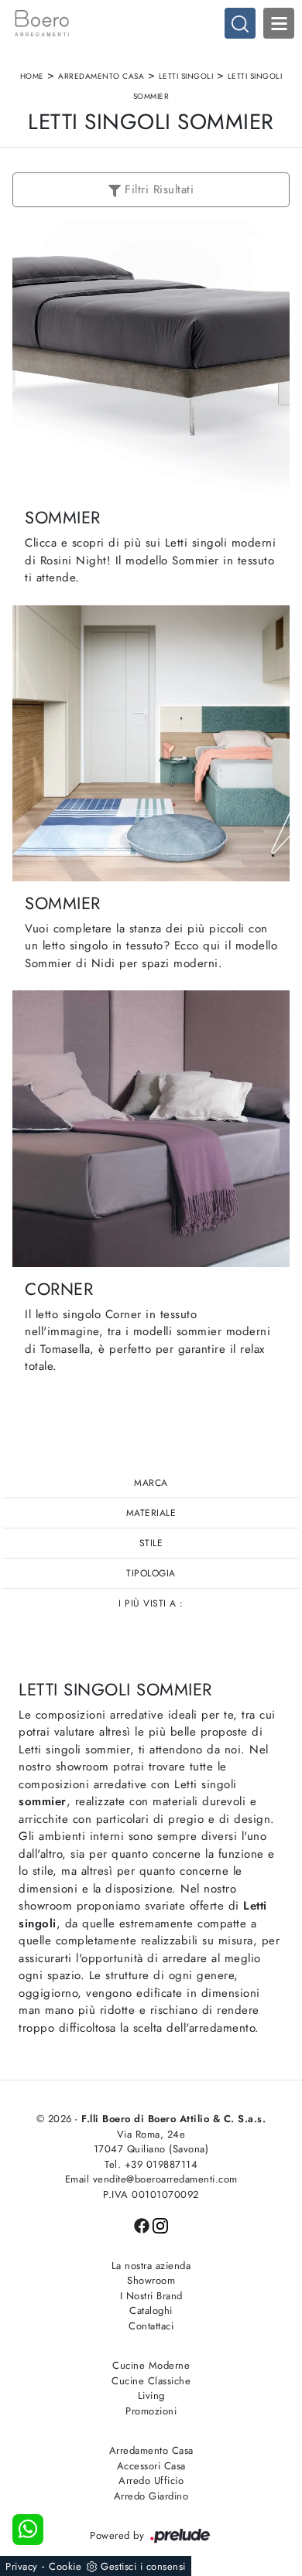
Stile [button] (151, 1543)
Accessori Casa (151, 2466)
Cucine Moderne (151, 2365)
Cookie (65, 2566)
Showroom (151, 2280)
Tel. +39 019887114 (151, 2164)
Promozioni (151, 2411)
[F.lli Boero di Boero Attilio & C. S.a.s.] (151, 23)
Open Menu (279, 23)
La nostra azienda (151, 2266)
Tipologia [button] (151, 1573)
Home (32, 76)
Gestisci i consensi (143, 2566)
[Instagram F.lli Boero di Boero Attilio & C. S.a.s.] (160, 2225)
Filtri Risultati (158, 189)
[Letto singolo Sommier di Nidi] (151, 743)
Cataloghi (151, 2310)
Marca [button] (151, 1483)
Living (151, 2395)
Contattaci (151, 2326)
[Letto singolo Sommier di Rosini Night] (151, 358)
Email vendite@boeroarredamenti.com (151, 2179)
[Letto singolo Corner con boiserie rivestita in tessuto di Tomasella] (151, 1128)
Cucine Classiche (151, 2381)
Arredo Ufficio (151, 2481)
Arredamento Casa (101, 76)
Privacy (22, 2566)
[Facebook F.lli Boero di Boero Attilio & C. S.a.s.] (144, 2225)
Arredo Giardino (151, 2496)
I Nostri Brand (151, 2296)
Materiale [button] (151, 1513)
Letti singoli (186, 76)
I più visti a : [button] (151, 1603)
